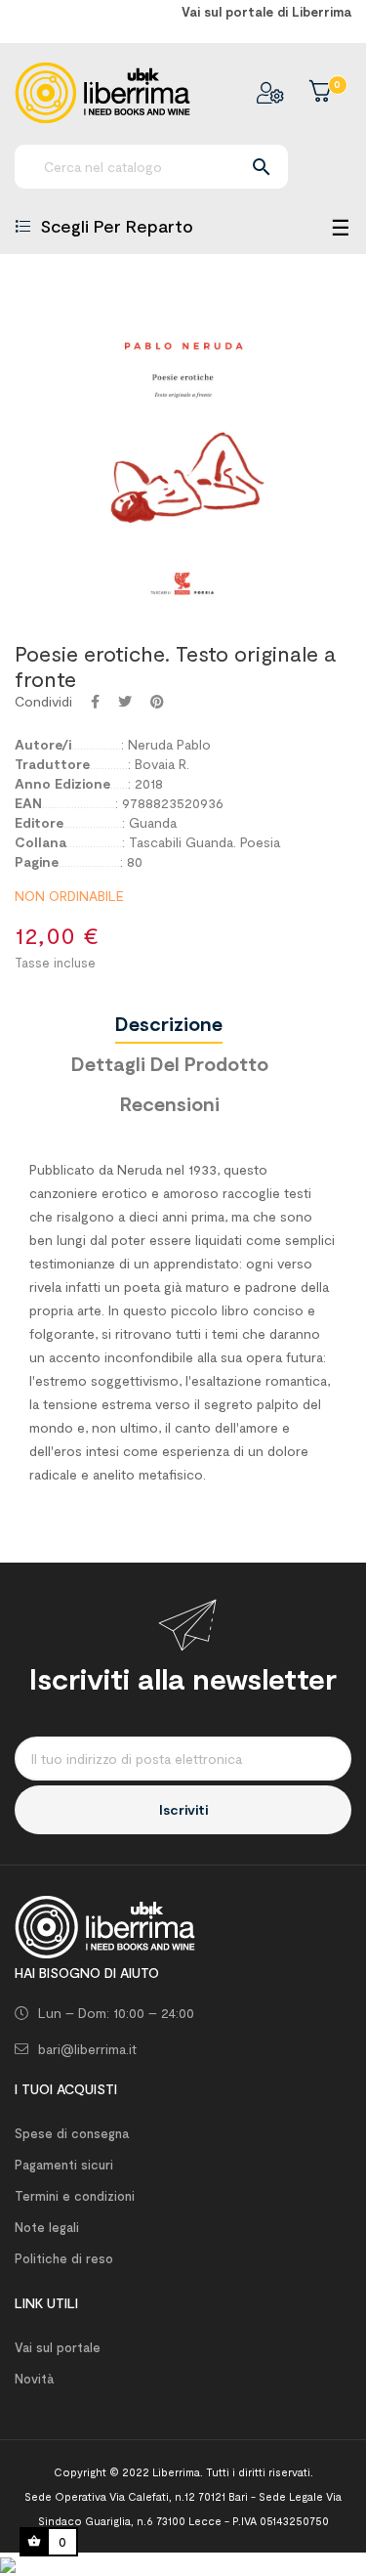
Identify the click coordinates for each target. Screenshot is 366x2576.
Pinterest (157, 702)
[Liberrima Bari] (105, 1925)
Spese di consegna (72, 2133)
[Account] (270, 93)
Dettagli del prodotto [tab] (170, 1063)
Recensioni (170, 1103)
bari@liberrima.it (87, 2049)
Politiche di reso (64, 2258)
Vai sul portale (58, 2347)
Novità (34, 2379)
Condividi (95, 702)
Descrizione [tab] (169, 1023)
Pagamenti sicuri (64, 2165)
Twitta (125, 702)
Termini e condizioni (75, 2196)
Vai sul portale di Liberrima (266, 12)
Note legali (47, 2227)
